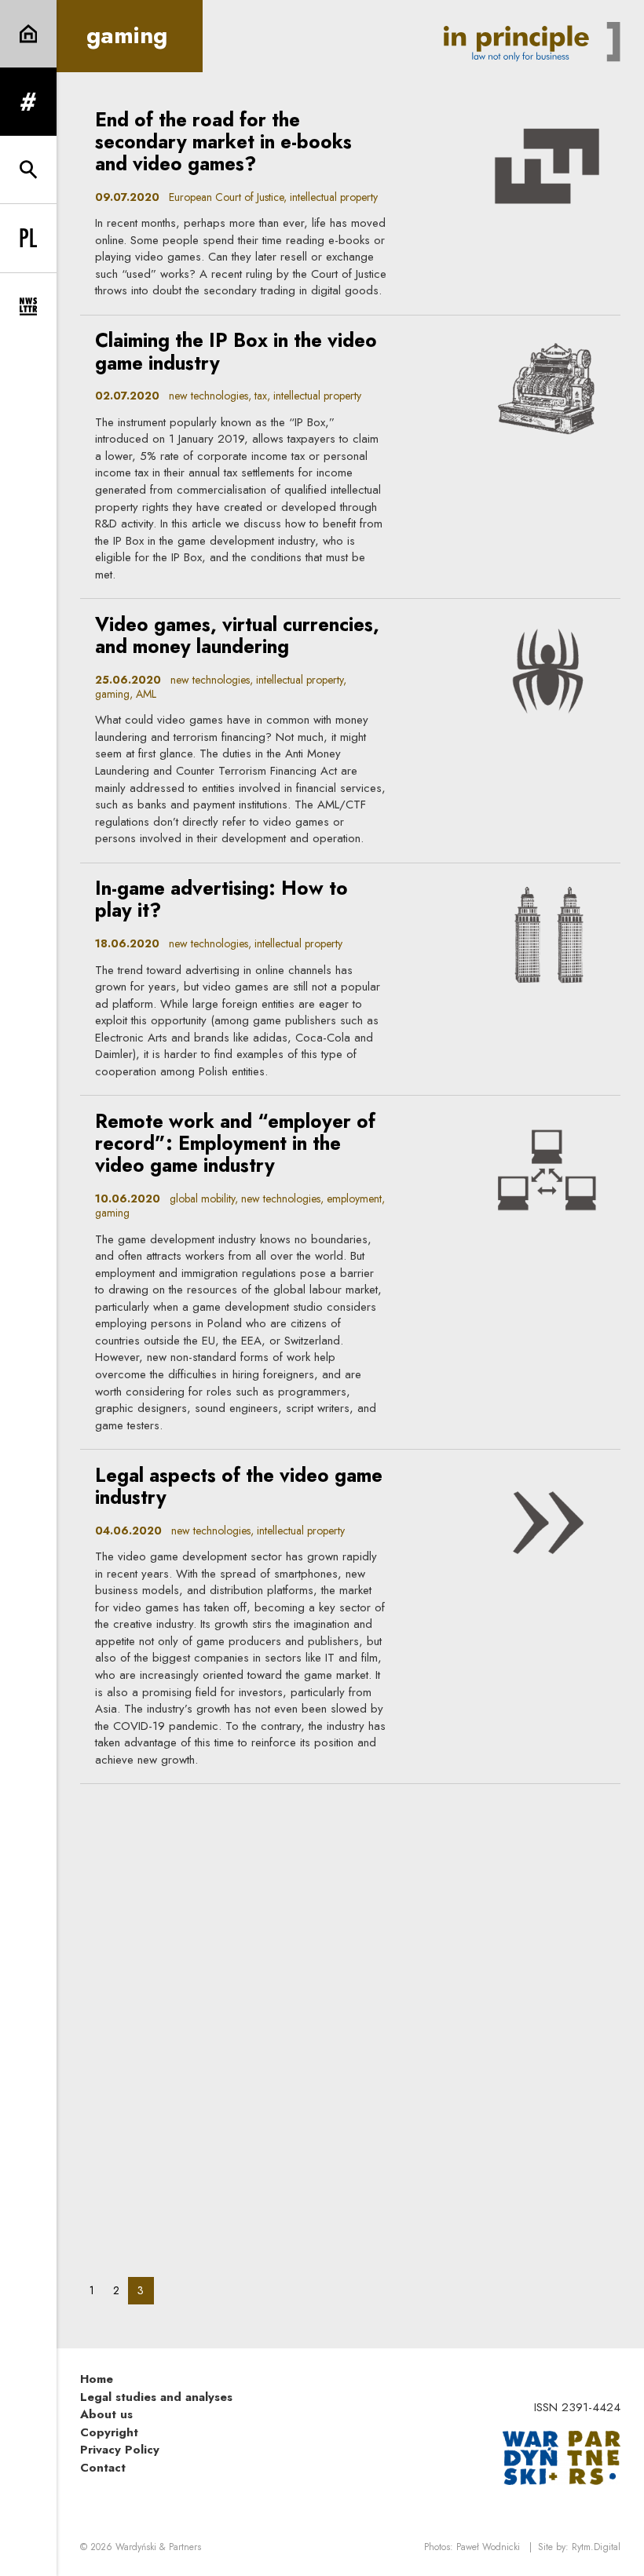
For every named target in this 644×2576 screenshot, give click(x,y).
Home (97, 2379)
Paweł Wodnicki (488, 2547)
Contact (103, 2468)
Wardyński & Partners (158, 2547)
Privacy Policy (120, 2450)
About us (106, 2414)
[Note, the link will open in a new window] (562, 2457)
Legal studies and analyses (156, 2397)
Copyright (109, 2432)
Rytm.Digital (596, 2547)
